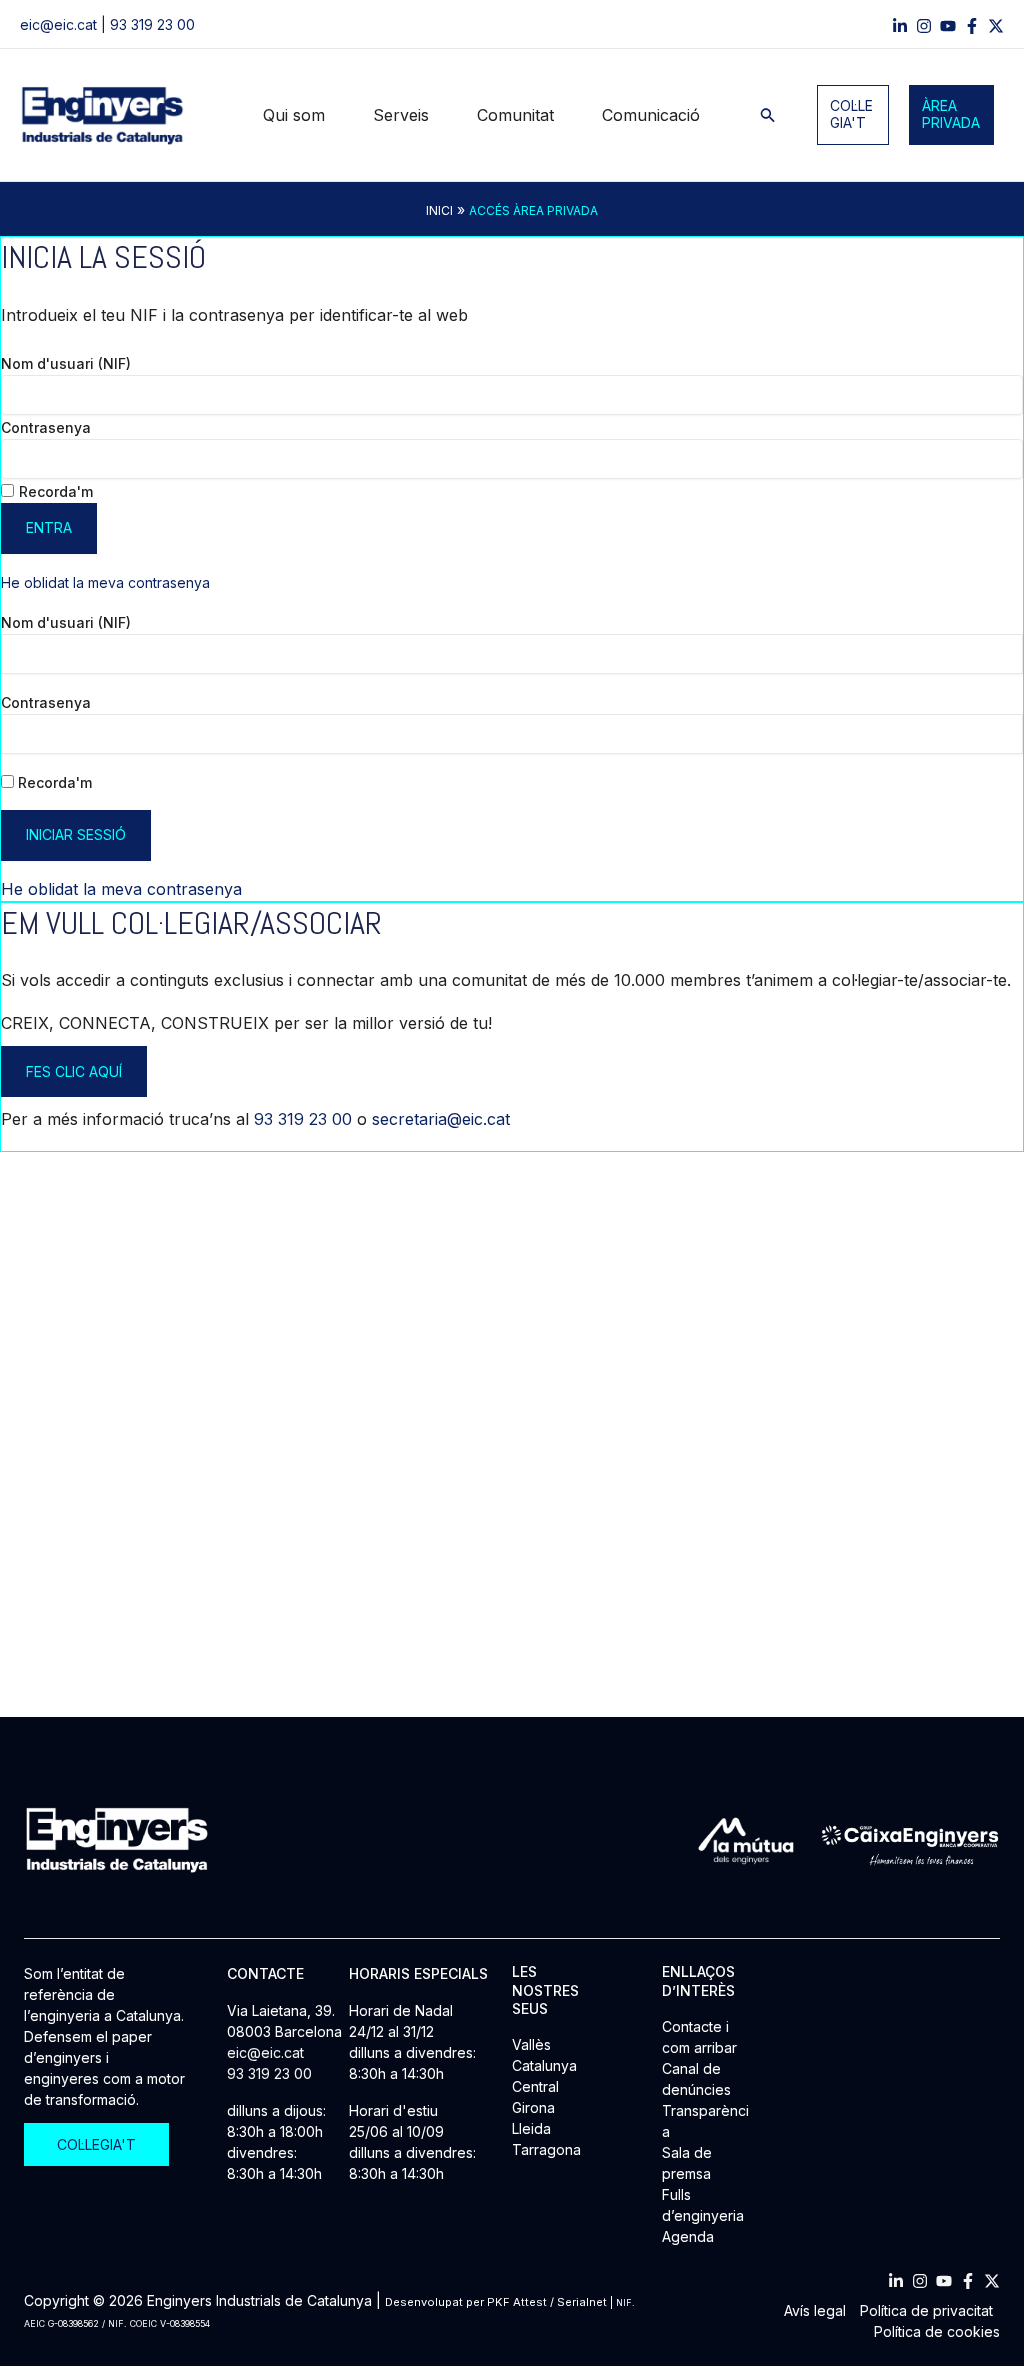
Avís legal (815, 2310)
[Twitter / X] (996, 26)
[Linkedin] (900, 26)
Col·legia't (851, 114)
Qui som (294, 115)
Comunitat (515, 115)
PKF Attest (517, 2302)
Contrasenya (46, 427)
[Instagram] (924, 26)
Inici (439, 210)
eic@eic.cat (58, 24)
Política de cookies (937, 2331)
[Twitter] (992, 2281)
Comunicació (651, 115)
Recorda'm (56, 491)
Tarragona (546, 2149)
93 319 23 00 (152, 24)
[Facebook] (972, 26)
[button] (768, 115)
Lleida (531, 2128)
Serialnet (582, 2302)
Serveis (401, 115)
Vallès (531, 2044)
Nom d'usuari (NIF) (66, 363)
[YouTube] (948, 26)
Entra (49, 527)
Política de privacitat (926, 2310)
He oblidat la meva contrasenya (105, 582)
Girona (533, 2107)
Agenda (688, 2236)
